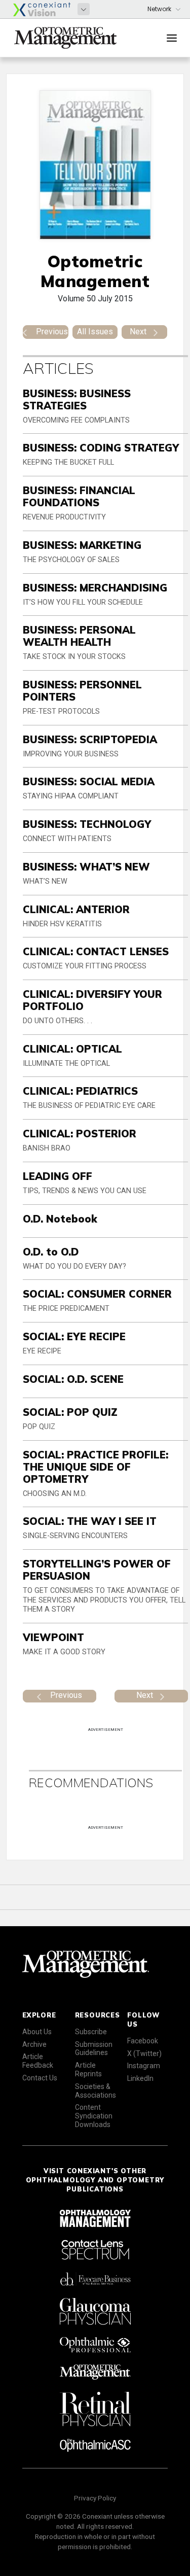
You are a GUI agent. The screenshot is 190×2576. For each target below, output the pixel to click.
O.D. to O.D (51, 1252)
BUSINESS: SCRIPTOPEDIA (90, 739)
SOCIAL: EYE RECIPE (74, 1336)
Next (138, 332)
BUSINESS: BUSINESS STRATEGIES (77, 399)
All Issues (95, 332)
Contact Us (40, 2078)
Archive (34, 2044)
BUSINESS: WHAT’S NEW (86, 867)
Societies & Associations (96, 2091)
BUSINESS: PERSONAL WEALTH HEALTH (79, 636)
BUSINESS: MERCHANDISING (95, 588)
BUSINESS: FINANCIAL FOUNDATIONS (79, 496)
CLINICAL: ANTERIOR (76, 909)
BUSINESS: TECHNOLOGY (87, 824)
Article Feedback (38, 2061)
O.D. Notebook (60, 1219)
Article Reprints (88, 2069)
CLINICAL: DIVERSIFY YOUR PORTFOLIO (92, 1000)
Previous (52, 332)
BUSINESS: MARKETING (82, 545)
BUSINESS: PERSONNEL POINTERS (82, 691)
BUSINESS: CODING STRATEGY (101, 448)
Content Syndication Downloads (94, 2116)
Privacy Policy (95, 2498)
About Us (37, 2032)
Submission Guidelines (94, 2049)
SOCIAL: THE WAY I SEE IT (90, 1521)
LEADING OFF (58, 1176)
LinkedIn (140, 2078)
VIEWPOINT (53, 1637)
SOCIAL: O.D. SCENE (73, 1379)
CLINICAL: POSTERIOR (80, 1134)
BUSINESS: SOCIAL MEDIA (89, 781)
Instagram (144, 2066)
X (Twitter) (144, 2053)
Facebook (143, 2041)
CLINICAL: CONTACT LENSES (96, 951)
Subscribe (91, 2032)
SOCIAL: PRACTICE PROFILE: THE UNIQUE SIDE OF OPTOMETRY (96, 1467)
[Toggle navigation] (172, 38)
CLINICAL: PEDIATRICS (80, 1091)
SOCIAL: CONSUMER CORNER (97, 1294)
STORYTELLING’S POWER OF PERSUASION (97, 1570)
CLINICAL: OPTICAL (72, 1049)
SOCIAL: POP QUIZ (70, 1412)
